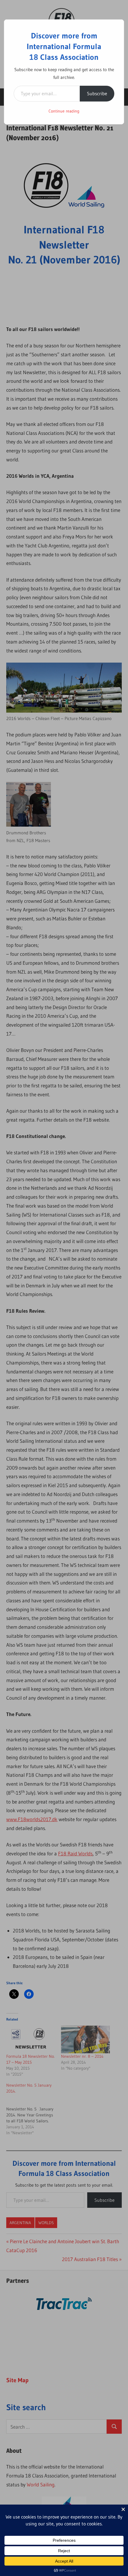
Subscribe (97, 93)
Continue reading (64, 111)
